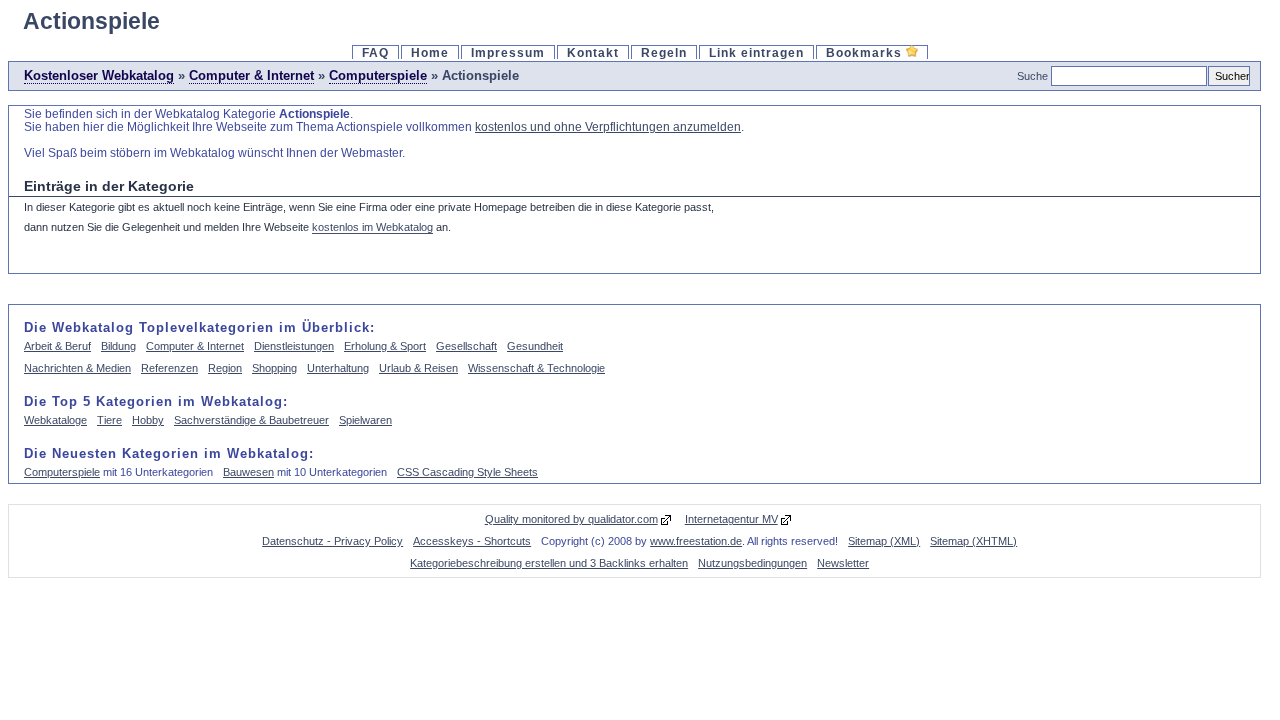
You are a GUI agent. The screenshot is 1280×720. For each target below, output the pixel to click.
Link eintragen (756, 52)
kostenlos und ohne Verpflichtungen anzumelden (608, 126)
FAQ (375, 52)
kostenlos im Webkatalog (372, 227)
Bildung (118, 346)
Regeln (664, 52)
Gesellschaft (466, 346)
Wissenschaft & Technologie (536, 368)
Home (430, 52)
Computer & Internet (251, 75)
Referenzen (169, 368)
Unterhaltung (338, 368)
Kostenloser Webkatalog (99, 75)
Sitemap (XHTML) (973, 541)
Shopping (274, 368)
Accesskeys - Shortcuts (472, 541)
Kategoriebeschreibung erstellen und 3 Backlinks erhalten (549, 563)
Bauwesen (248, 472)
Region (225, 368)
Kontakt (593, 52)
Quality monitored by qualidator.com (571, 519)
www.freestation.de (696, 541)
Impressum (508, 52)
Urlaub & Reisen (418, 368)
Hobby (148, 420)
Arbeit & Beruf (57, 346)
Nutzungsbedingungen (752, 563)
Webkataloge (55, 420)
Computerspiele (378, 75)
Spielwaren (365, 420)
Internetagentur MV (731, 519)
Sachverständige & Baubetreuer (251, 420)
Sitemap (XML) (884, 541)
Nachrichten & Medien (77, 368)
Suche (1032, 76)
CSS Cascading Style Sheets (467, 472)
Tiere (109, 420)
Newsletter (843, 563)
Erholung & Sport (385, 346)
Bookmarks (866, 52)
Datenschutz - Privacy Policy (332, 541)
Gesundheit (535, 346)
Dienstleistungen (294, 346)
